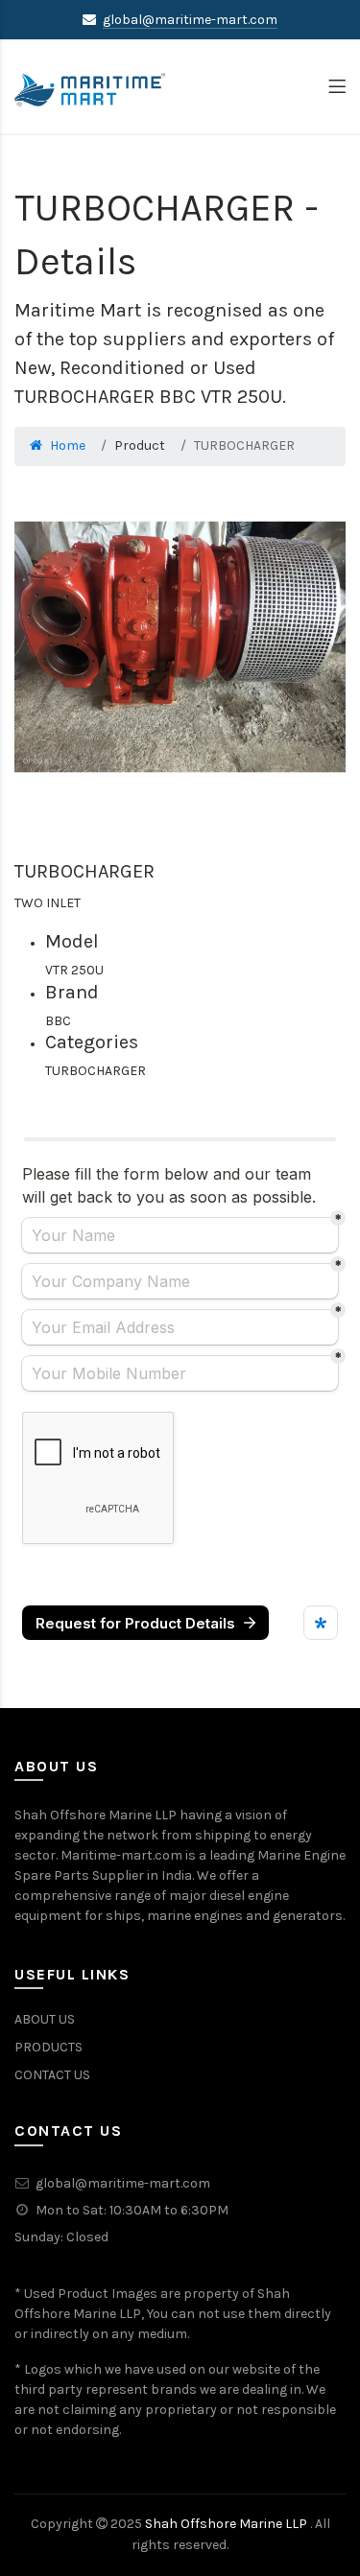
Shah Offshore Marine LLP (228, 2524)
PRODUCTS (48, 2047)
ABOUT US (45, 2019)
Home (68, 445)
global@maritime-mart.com (190, 20)
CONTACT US (52, 2075)
